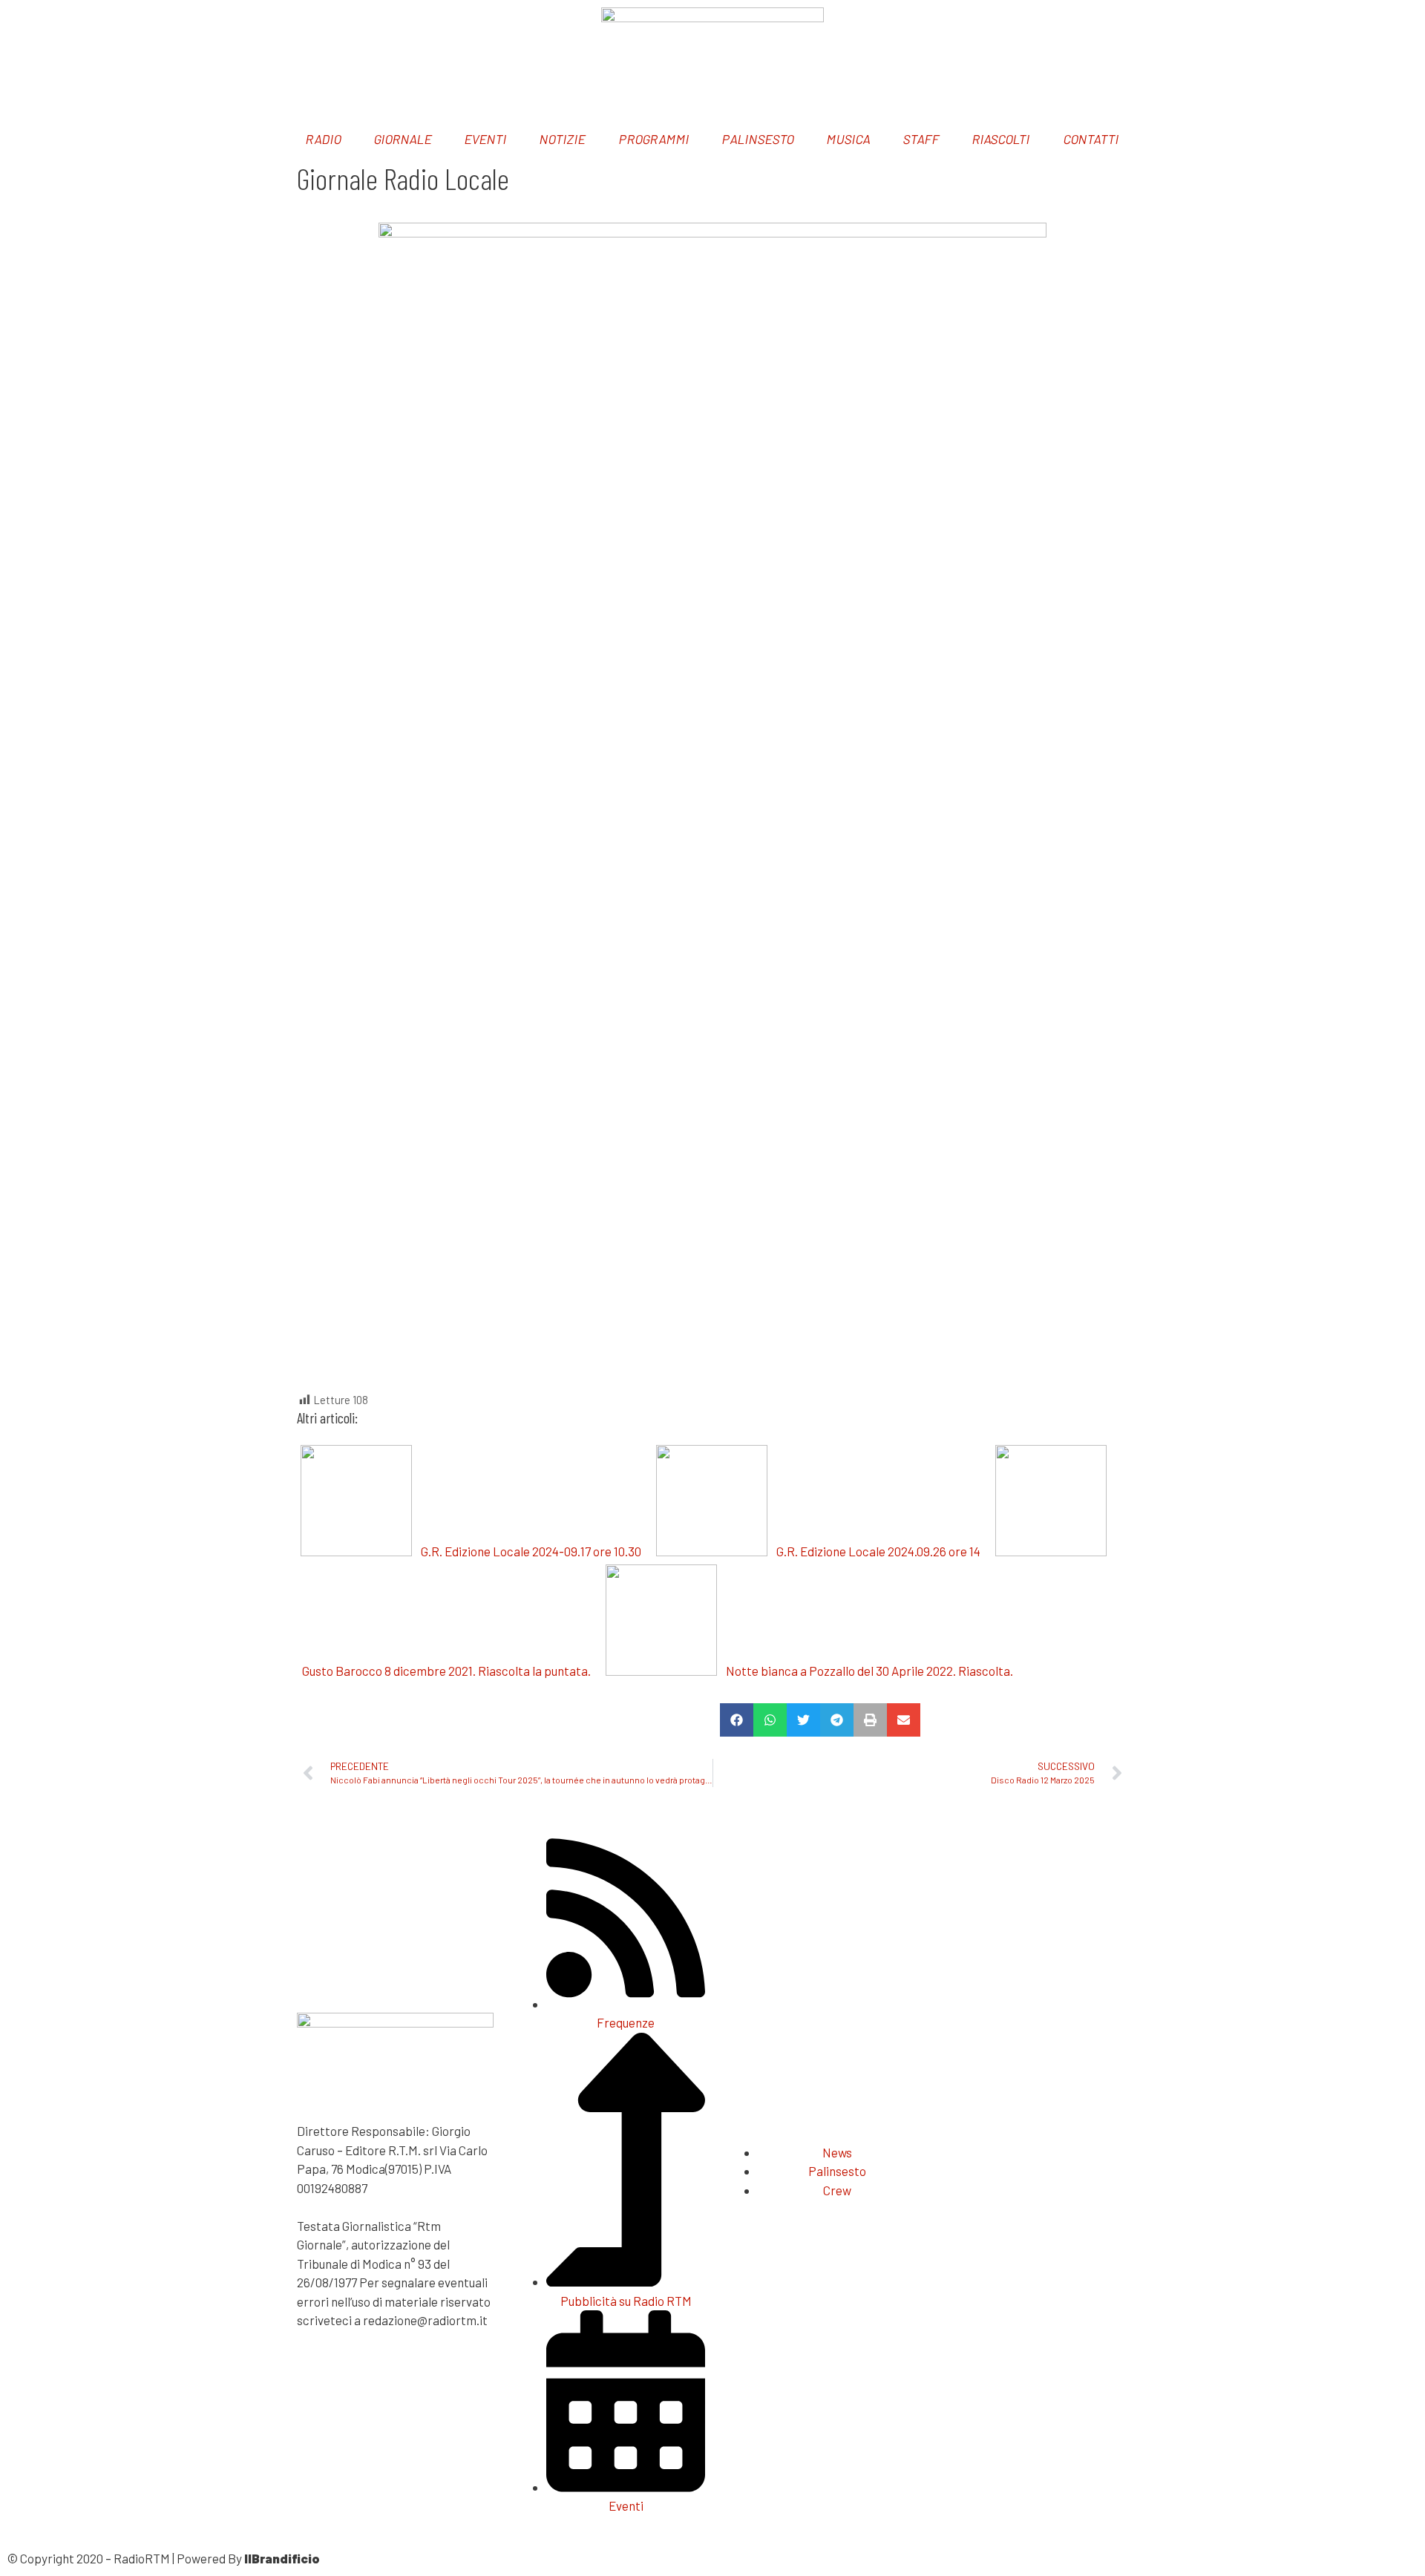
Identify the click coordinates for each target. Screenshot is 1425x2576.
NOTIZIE (563, 139)
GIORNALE (404, 139)
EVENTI (487, 139)
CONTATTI (1091, 139)
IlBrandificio (282, 2558)
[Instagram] (976, 26)
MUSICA (849, 139)
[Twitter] (65, 26)
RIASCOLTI (1002, 139)
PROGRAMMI (654, 139)
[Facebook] (26, 26)
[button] (737, 1720)
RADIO (324, 139)
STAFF (922, 139)
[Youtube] (1015, 26)
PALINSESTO (758, 139)
